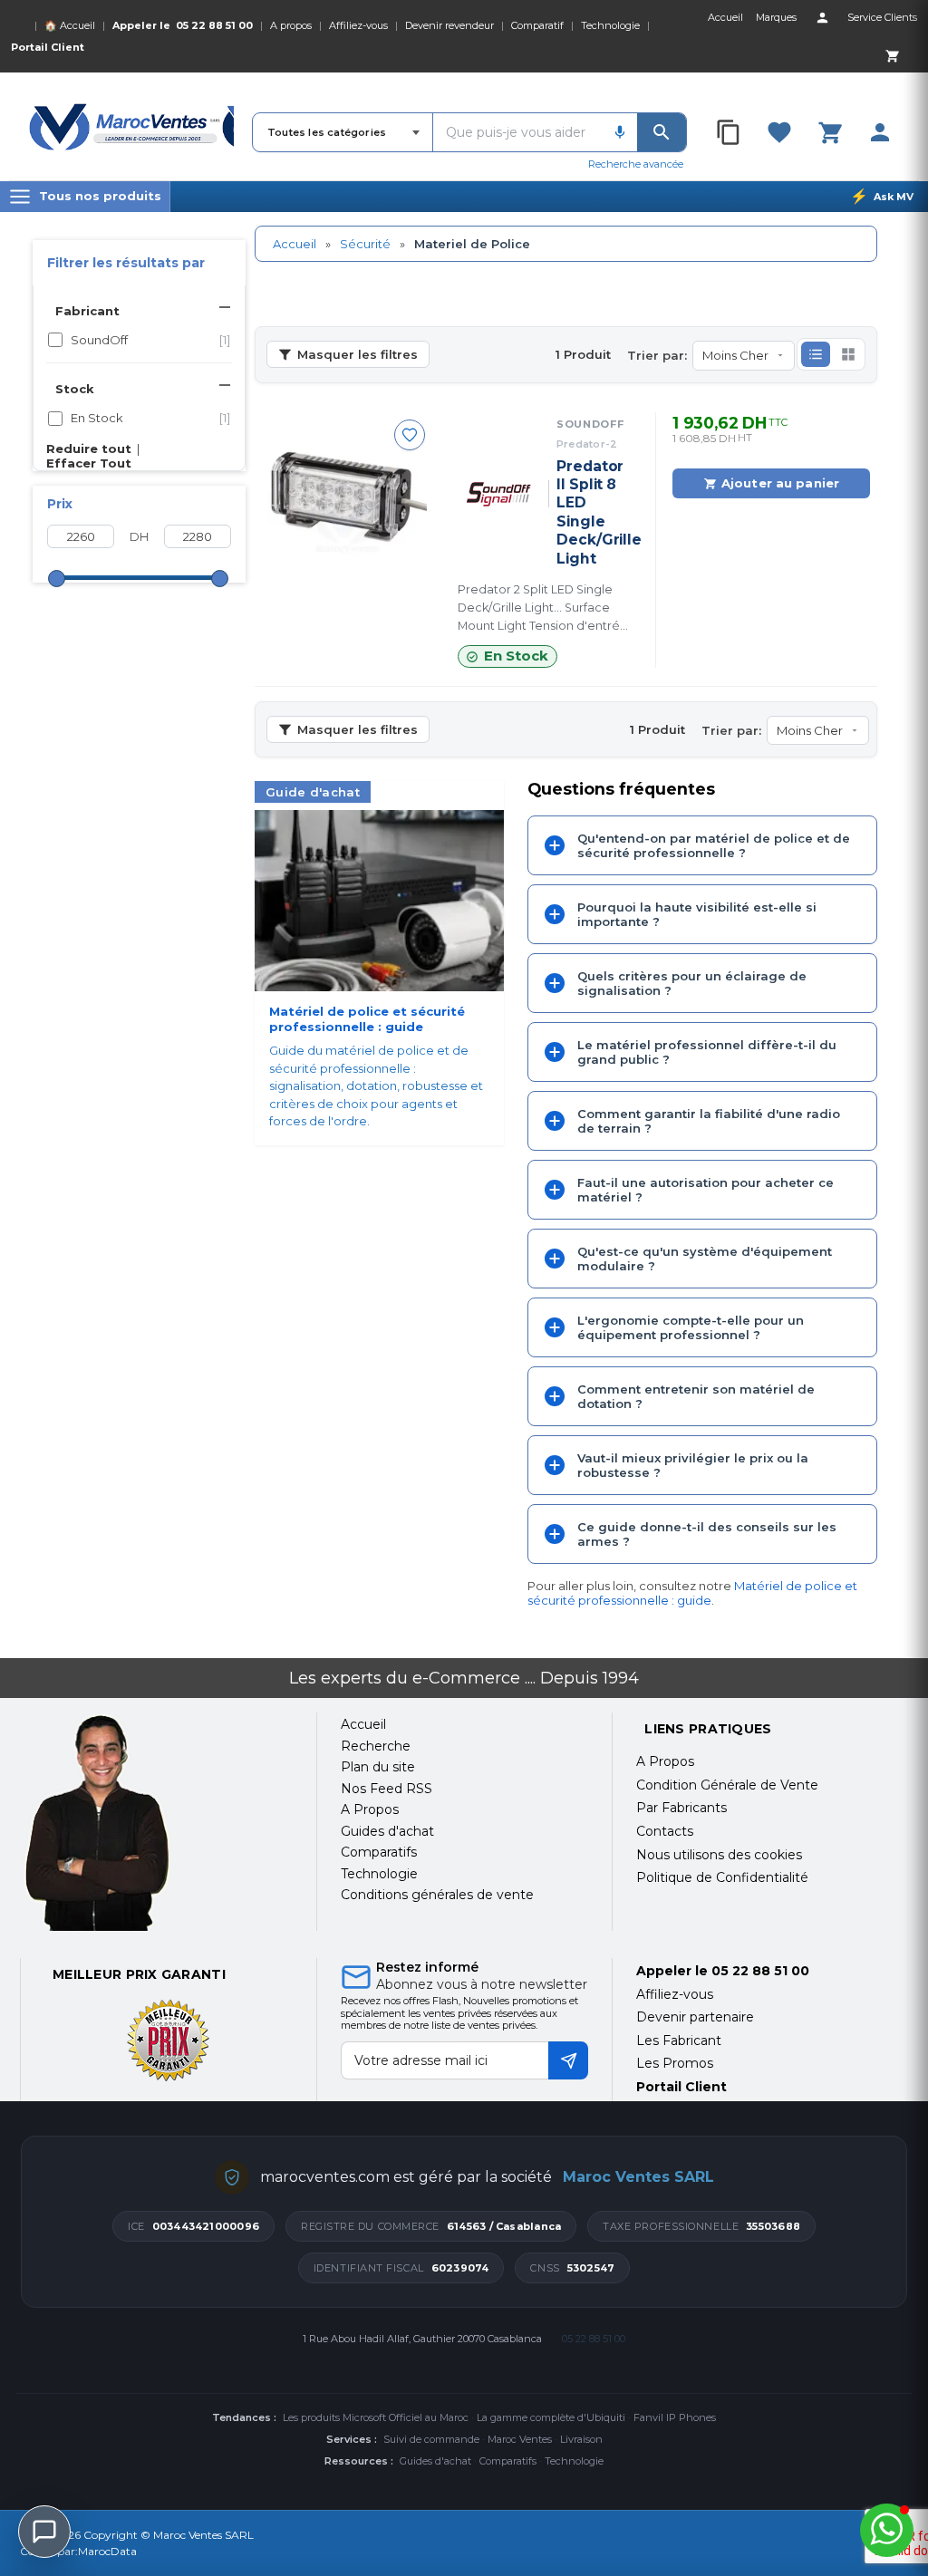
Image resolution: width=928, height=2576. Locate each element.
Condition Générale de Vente (727, 1785)
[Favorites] (779, 132)
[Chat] (44, 2532)
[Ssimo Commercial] (156, 1823)
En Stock (150, 418)
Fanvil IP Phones (675, 2417)
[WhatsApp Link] (887, 2530)
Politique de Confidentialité (722, 1877)
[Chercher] (662, 132)
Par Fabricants (681, 1808)
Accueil (295, 244)
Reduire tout (89, 449)
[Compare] (730, 132)
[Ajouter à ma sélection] (410, 435)
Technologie (610, 25)
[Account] (822, 17)
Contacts (665, 1831)
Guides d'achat (435, 2461)
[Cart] (892, 55)
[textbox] (518, 132)
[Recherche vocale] (620, 132)
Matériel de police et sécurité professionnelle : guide (692, 1593)
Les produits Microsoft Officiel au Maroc (376, 2417)
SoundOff (150, 340)
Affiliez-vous (358, 25)
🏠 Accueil (70, 25)
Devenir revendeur (449, 25)
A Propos (665, 1761)
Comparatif (537, 25)
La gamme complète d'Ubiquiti (551, 2417)
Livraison (581, 2439)
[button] (816, 354)
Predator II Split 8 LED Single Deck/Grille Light (593, 512)
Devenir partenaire (695, 2017)
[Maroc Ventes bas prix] (131, 127)
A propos (291, 25)
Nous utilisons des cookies (719, 1855)
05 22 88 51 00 (214, 25)
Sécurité (365, 244)
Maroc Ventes (520, 2439)
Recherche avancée (636, 164)
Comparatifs (508, 2461)
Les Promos (675, 2063)
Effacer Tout (89, 463)
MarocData (107, 2551)
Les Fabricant (679, 2041)
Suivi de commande (431, 2439)
